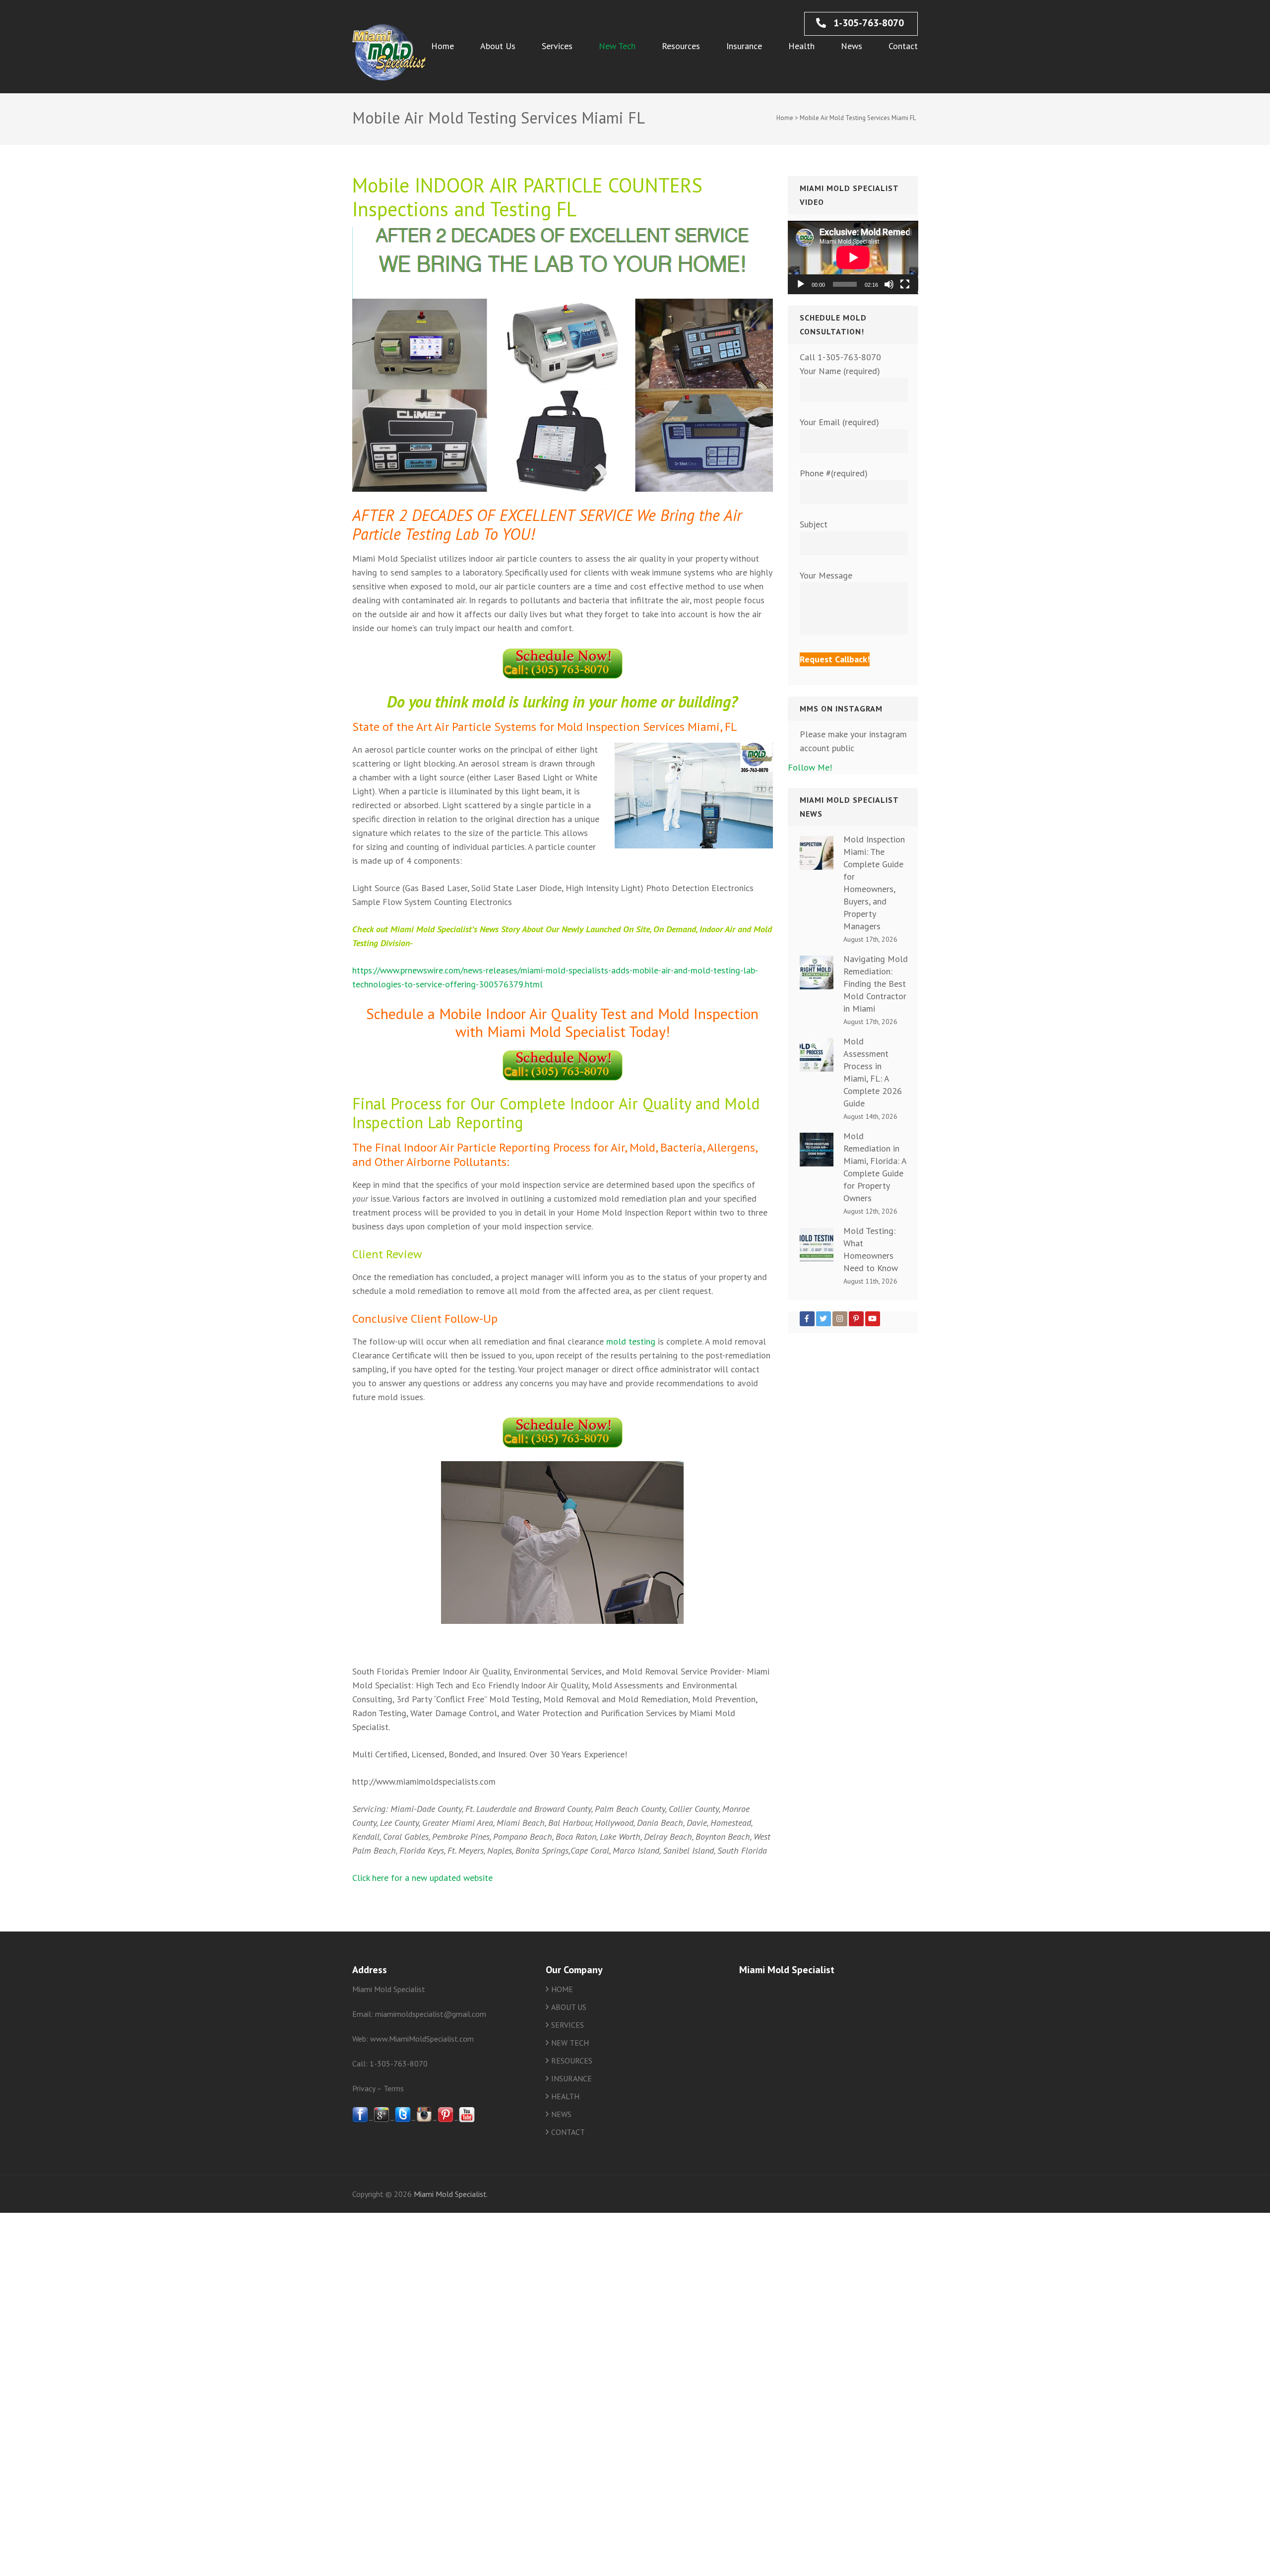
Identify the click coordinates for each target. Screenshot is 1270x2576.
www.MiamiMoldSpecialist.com (422, 2039)
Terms (394, 2088)
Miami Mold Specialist (450, 2194)
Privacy (364, 2088)
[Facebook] (807, 1319)
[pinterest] (445, 2120)
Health (801, 46)
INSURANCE (571, 2078)
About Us (498, 46)
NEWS (561, 2114)
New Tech (617, 46)
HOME (562, 1989)
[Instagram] (840, 1319)
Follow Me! (810, 767)
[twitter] (403, 2120)
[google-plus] (381, 2120)
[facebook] (360, 2120)
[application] (853, 258)
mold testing (631, 1341)
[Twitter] (824, 1319)
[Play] (801, 284)
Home (443, 46)
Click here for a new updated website (422, 1878)
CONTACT (568, 2132)
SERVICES (568, 2025)
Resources (681, 46)
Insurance (744, 46)
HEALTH (565, 2096)
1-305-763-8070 (867, 23)
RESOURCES (572, 2061)
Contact (903, 46)
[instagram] (424, 2120)
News (852, 46)
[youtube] (467, 2120)
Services (557, 46)
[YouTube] (873, 1319)
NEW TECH (570, 2043)
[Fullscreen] (905, 284)
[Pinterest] (856, 1319)
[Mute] (889, 284)
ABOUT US (569, 2007)
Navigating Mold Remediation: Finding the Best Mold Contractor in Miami (876, 984)
